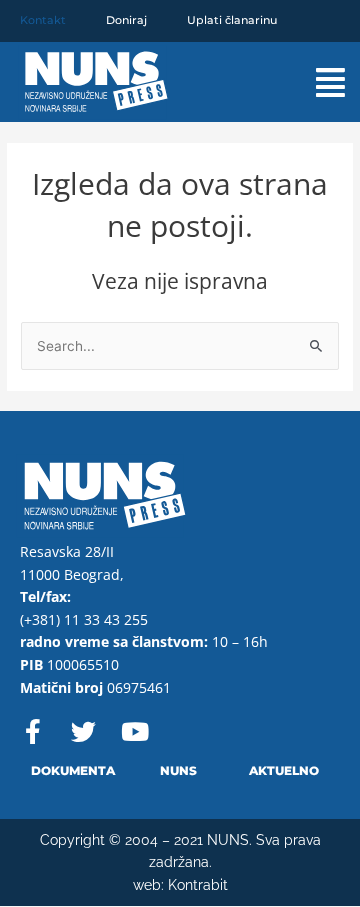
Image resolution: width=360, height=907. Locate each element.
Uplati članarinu (232, 20)
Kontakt (43, 20)
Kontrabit (198, 885)
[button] (315, 82)
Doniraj (126, 20)
